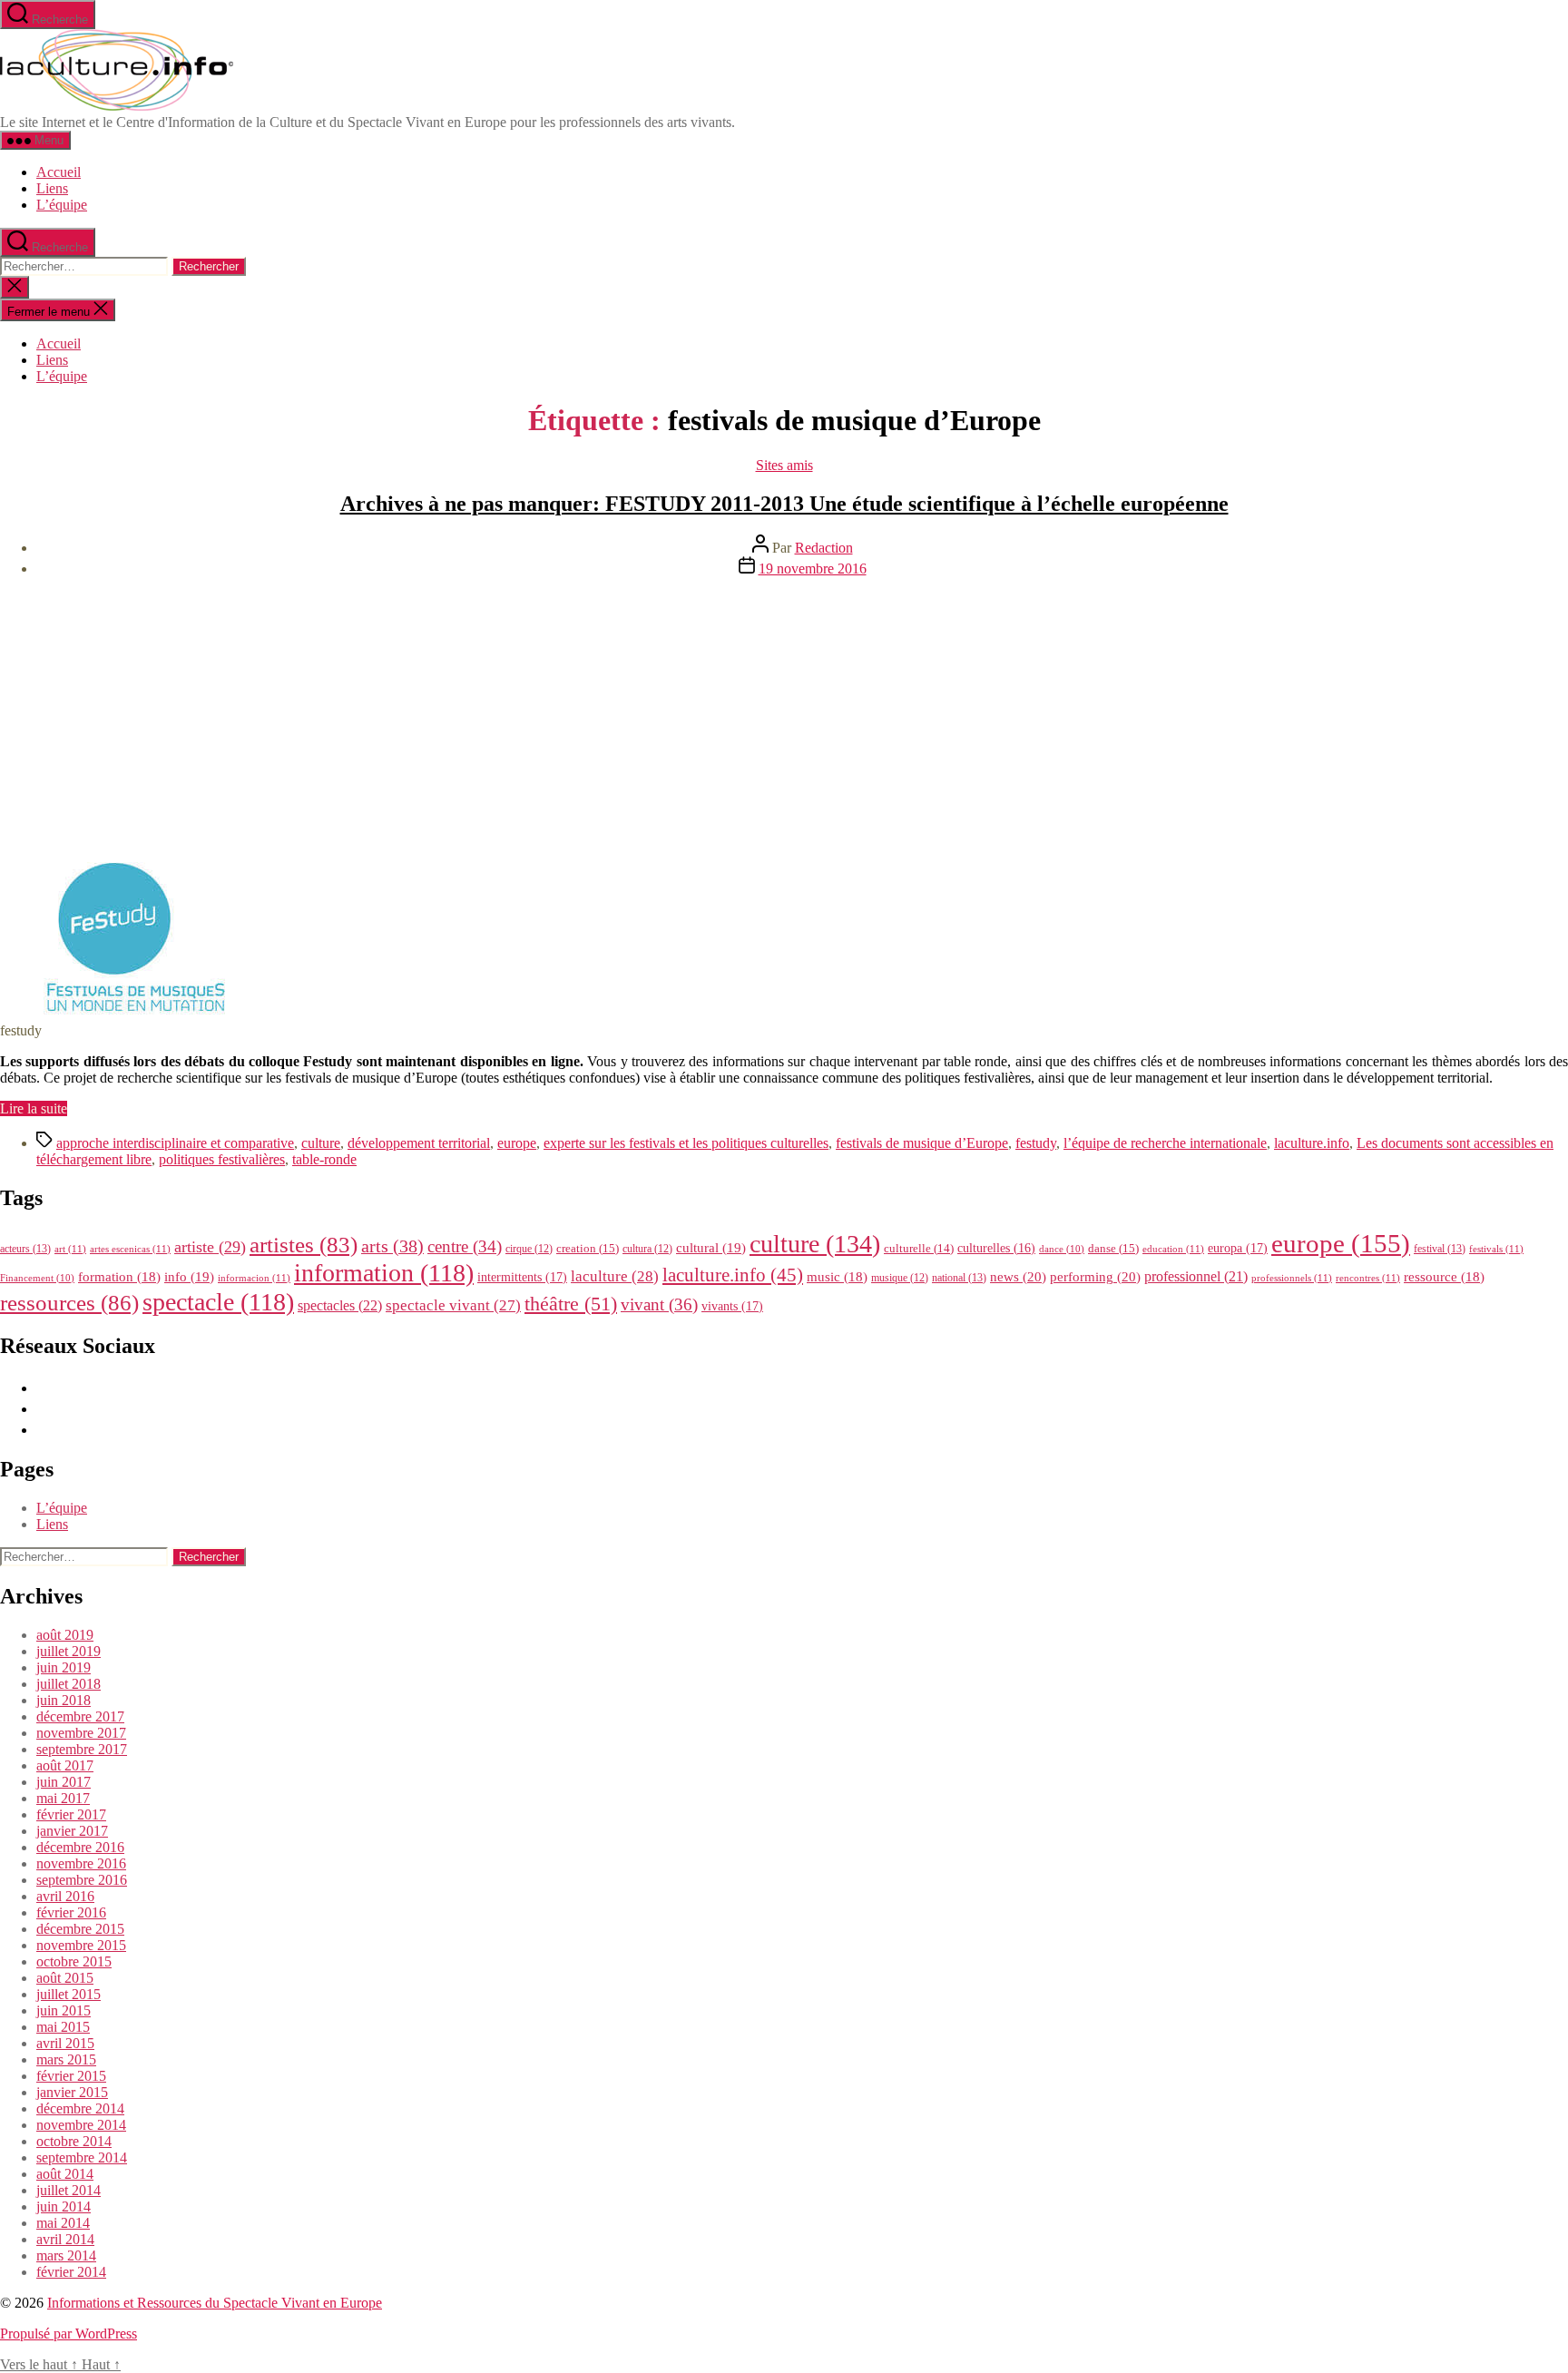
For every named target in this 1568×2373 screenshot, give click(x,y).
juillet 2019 (69, 1651)
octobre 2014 (74, 2141)
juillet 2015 (69, 1994)
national (959, 1278)
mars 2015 (66, 2059)
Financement (37, 1278)
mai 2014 (63, 2223)
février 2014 (71, 2272)
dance (1062, 1249)
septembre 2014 (82, 2157)
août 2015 (65, 1978)
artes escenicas (130, 1249)
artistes (304, 1245)
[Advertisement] (784, 719)
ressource (1444, 1277)
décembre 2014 (80, 2108)
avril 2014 (65, 2239)
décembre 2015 (80, 1929)
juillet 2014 (69, 2190)
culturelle (919, 1248)
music (837, 1277)
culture (321, 1143)
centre (465, 1246)
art (70, 1249)
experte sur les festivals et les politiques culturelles (686, 1143)
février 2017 (71, 1814)
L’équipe (62, 205)
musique (900, 1278)
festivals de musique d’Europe (922, 1143)
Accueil (59, 172)
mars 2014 (66, 2255)
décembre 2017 (80, 1716)
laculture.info (1312, 1143)
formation (119, 1277)
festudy (1036, 1143)
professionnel (1196, 1276)
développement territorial (419, 1143)
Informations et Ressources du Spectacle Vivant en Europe (215, 2303)
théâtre (571, 1304)
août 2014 (65, 2174)
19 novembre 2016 (813, 569)
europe (517, 1143)
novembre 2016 (81, 1863)
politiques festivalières (222, 1159)
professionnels (1292, 1278)
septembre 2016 (82, 1880)
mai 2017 (63, 1798)
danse (1113, 1248)
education (1173, 1249)
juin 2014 (64, 2206)
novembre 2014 (81, 2125)
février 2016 (71, 1912)
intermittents (522, 1277)
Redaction (824, 548)
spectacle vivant (453, 1305)
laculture (615, 1276)
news (1018, 1276)
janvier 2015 (72, 2092)
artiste (210, 1247)
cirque (529, 1249)
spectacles (340, 1305)
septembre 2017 (82, 1749)
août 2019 (65, 1635)
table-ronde (324, 1159)
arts (392, 1246)
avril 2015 (65, 2043)
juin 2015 (64, 2010)
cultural (711, 1248)
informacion (254, 1278)
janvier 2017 (72, 1831)
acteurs (25, 1249)
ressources (69, 1302)
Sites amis (784, 465)
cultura (647, 1249)
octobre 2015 (74, 1961)
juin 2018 (64, 1700)
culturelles (996, 1248)
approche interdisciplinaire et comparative (175, 1143)
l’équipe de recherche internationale (1165, 1143)
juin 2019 (64, 1667)
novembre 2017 (81, 1733)
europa (1238, 1248)
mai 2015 (63, 2027)
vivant (659, 1304)
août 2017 (65, 1765)
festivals (1496, 1249)
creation (588, 1248)
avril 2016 (65, 1896)
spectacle (218, 1302)
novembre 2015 (81, 1945)
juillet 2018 (69, 1684)
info (189, 1277)
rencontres (1368, 1278)
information (384, 1273)
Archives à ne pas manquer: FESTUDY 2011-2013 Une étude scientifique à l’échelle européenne (784, 504)
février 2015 (71, 2076)
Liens (52, 188)
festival (1440, 1249)
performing (1095, 1276)
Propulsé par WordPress (69, 2334)
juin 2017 (64, 1782)
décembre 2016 (80, 1847)
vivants (732, 1306)
